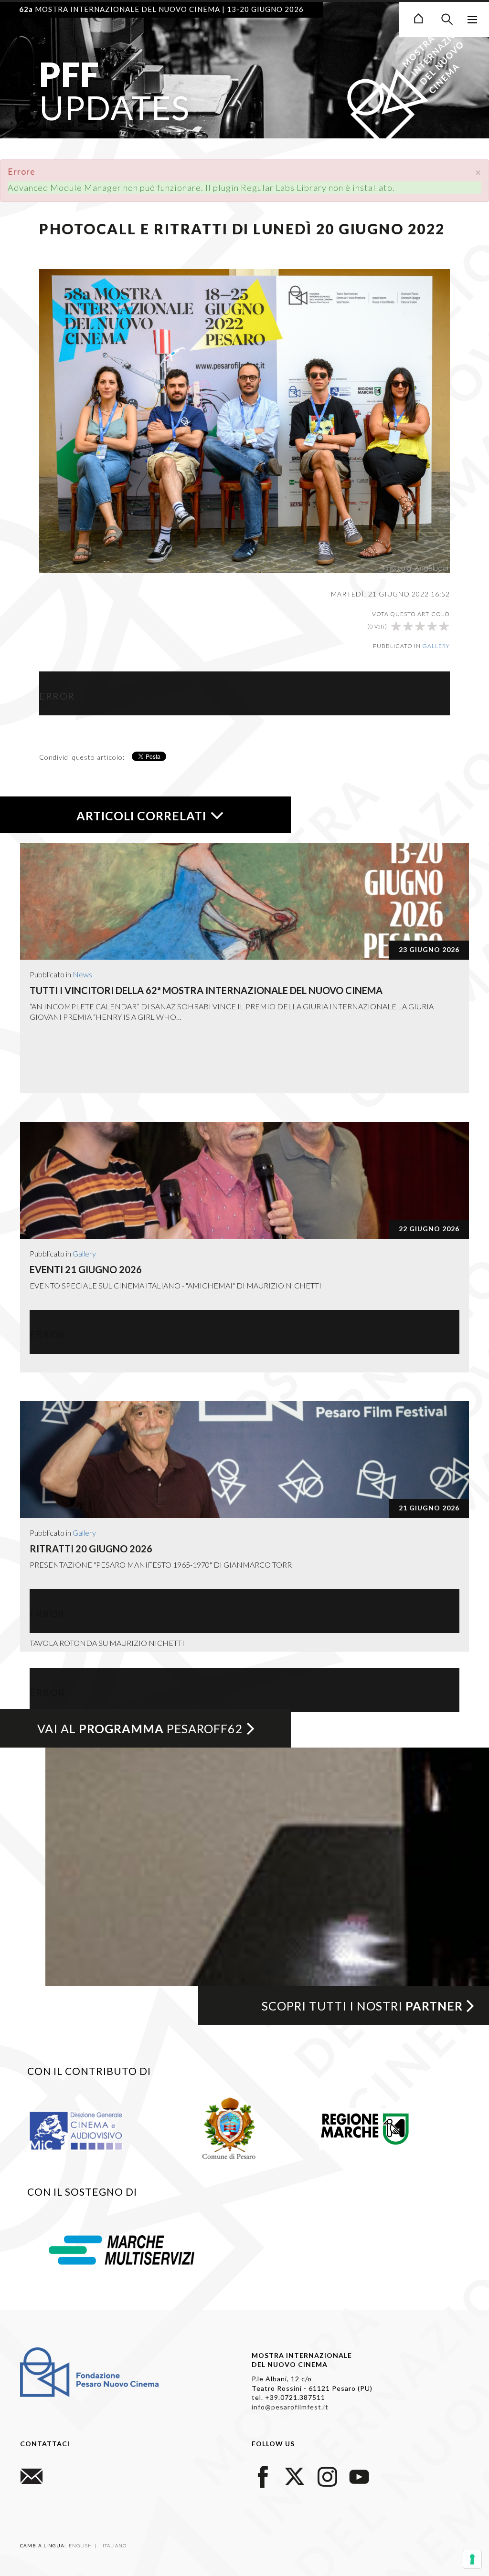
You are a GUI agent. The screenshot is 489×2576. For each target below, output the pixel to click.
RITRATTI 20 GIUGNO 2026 (91, 1549)
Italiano (115, 2545)
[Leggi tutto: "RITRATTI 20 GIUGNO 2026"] (244, 1460)
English (81, 2545)
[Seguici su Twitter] (295, 2476)
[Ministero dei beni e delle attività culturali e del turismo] (87, 2130)
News (82, 974)
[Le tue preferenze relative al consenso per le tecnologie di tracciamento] (472, 2559)
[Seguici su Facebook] (263, 2476)
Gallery (436, 646)
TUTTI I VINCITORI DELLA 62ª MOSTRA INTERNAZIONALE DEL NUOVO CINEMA (206, 990)
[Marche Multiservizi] (122, 2249)
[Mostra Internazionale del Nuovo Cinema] (418, 17)
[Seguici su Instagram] (327, 2476)
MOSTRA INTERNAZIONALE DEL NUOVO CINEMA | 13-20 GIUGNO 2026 (161, 9)
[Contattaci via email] (32, 2476)
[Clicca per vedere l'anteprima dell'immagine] (244, 420)
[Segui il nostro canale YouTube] (359, 2476)
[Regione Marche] (365, 2127)
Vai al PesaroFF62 (140, 1728)
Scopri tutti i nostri (362, 2006)
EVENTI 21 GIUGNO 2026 (86, 1269)
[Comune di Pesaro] (229, 2127)
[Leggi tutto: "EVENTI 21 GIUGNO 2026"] (244, 1180)
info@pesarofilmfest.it (290, 2407)
